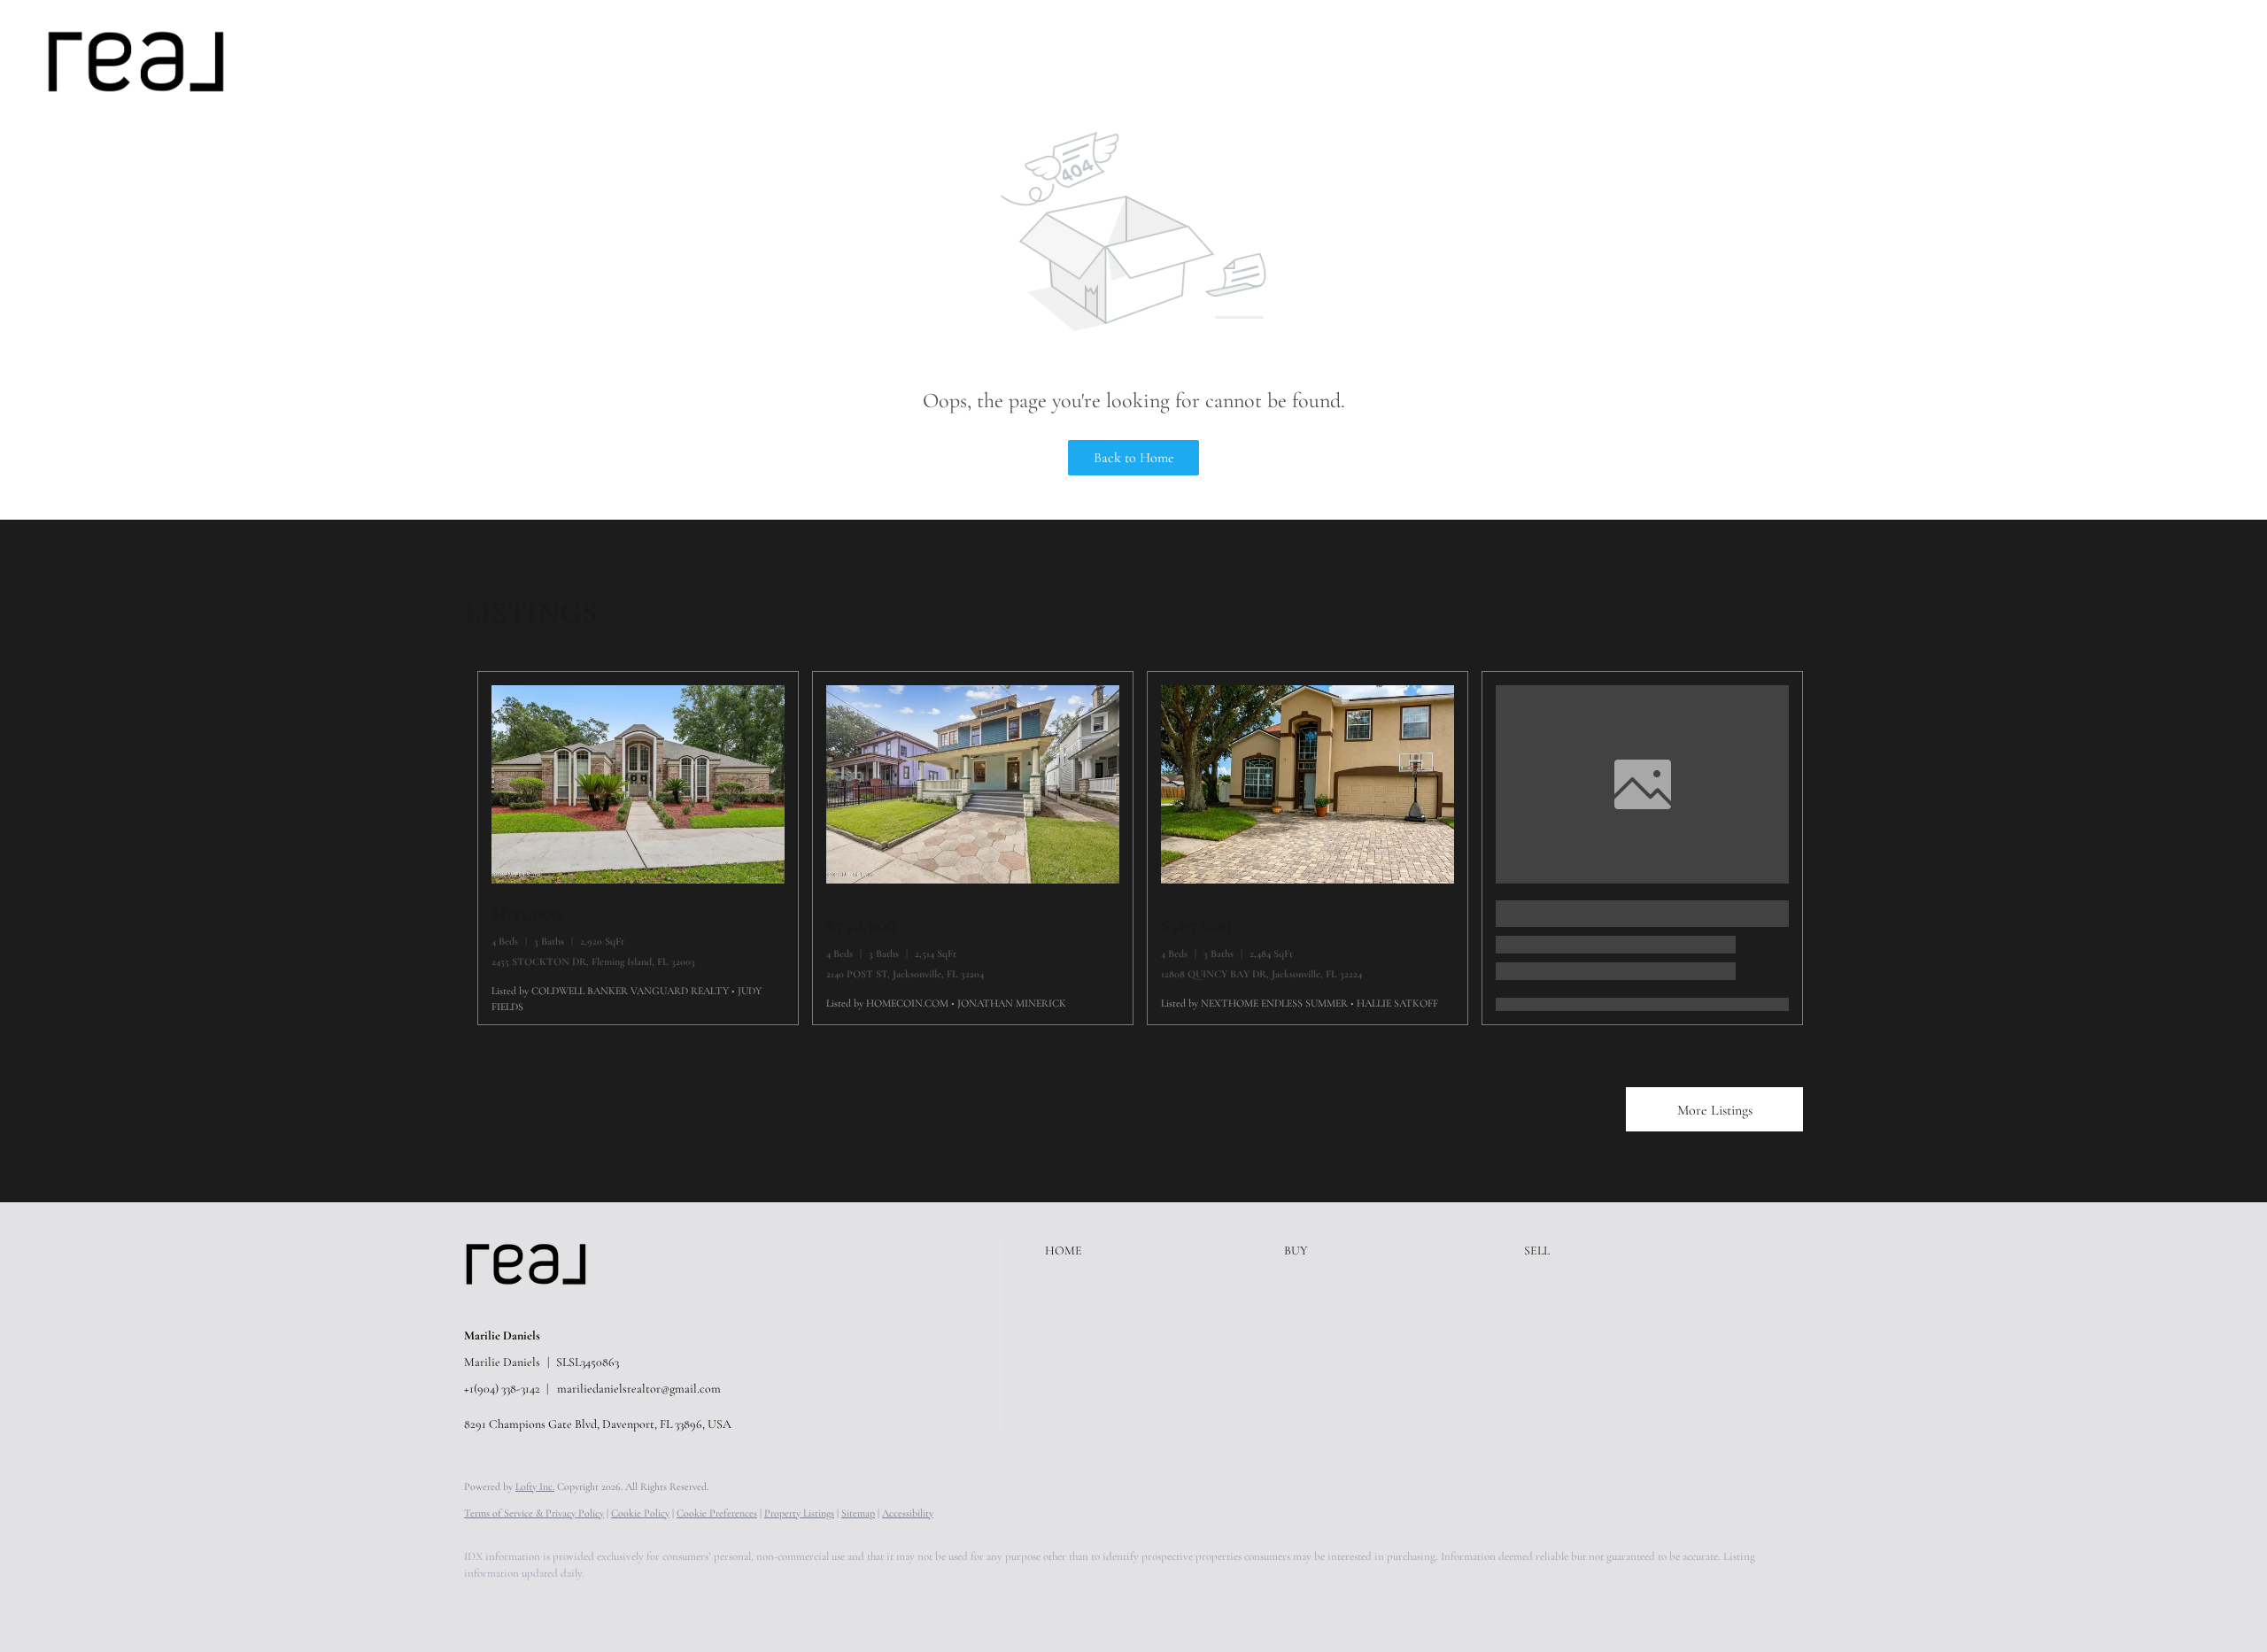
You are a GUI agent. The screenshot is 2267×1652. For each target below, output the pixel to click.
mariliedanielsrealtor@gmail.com (639, 1389)
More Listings (1715, 1110)
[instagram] (639, 1604)
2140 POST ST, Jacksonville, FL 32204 (905, 974)
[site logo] (539, 1306)
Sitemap (858, 1513)
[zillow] (588, 1604)
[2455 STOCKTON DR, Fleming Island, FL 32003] (638, 880)
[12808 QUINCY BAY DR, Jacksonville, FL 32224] (1308, 880)
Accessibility (908, 1513)
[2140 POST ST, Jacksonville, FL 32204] (973, 880)
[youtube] (691, 1604)
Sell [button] (405, 61)
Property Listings (799, 1513)
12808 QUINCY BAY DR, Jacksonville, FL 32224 (1261, 974)
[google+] (742, 1604)
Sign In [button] (2217, 61)
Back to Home (1134, 458)
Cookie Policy (640, 1513)
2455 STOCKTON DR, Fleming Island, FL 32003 (593, 961)
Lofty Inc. (535, 1486)
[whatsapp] (793, 1604)
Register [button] (2139, 61)
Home (298, 61)
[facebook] (485, 1604)
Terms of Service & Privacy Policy (534, 1513)
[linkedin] (537, 1604)
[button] (136, 62)
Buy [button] (354, 61)
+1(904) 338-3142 (502, 1389)
